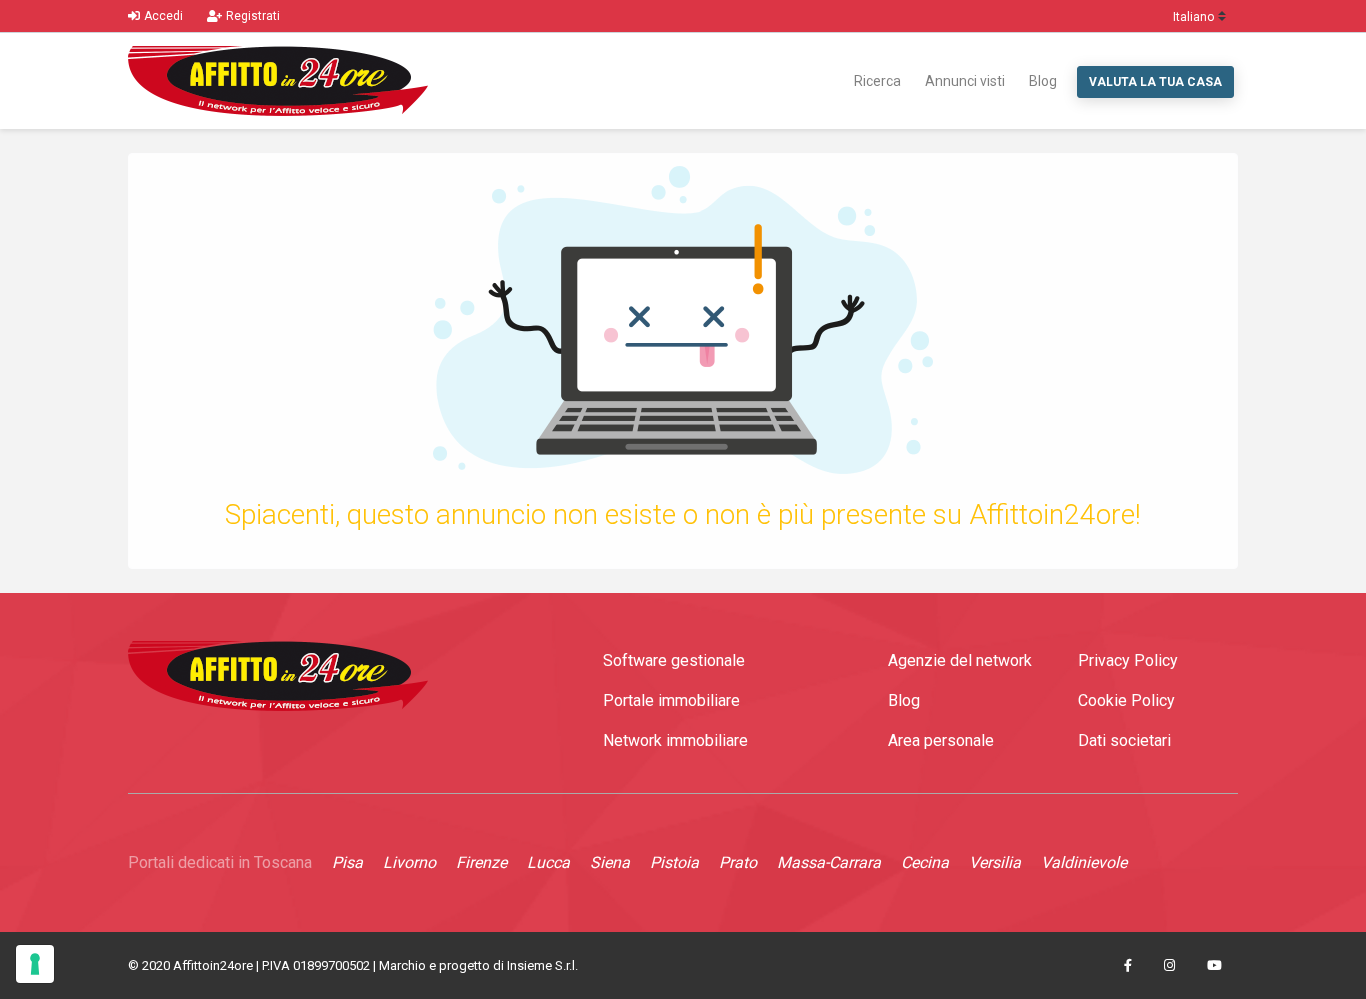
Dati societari (1124, 740)
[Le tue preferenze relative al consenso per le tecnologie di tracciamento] (35, 964)
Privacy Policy (1128, 660)
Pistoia (674, 862)
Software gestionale (674, 660)
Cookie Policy (1126, 700)
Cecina (925, 862)
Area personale (941, 740)
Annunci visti (965, 81)
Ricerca (877, 81)
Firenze (481, 862)
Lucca (548, 862)
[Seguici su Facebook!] (1128, 966)
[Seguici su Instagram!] (1169, 966)
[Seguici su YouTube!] (1214, 966)
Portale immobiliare (671, 700)
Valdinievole (1084, 862)
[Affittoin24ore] (278, 81)
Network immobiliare (675, 740)
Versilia (995, 862)
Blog (1043, 81)
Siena (610, 862)
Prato (738, 862)
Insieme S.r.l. (542, 965)
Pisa (347, 862)
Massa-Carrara (829, 862)
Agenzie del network (960, 660)
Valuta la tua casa (1155, 82)
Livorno (409, 862)
